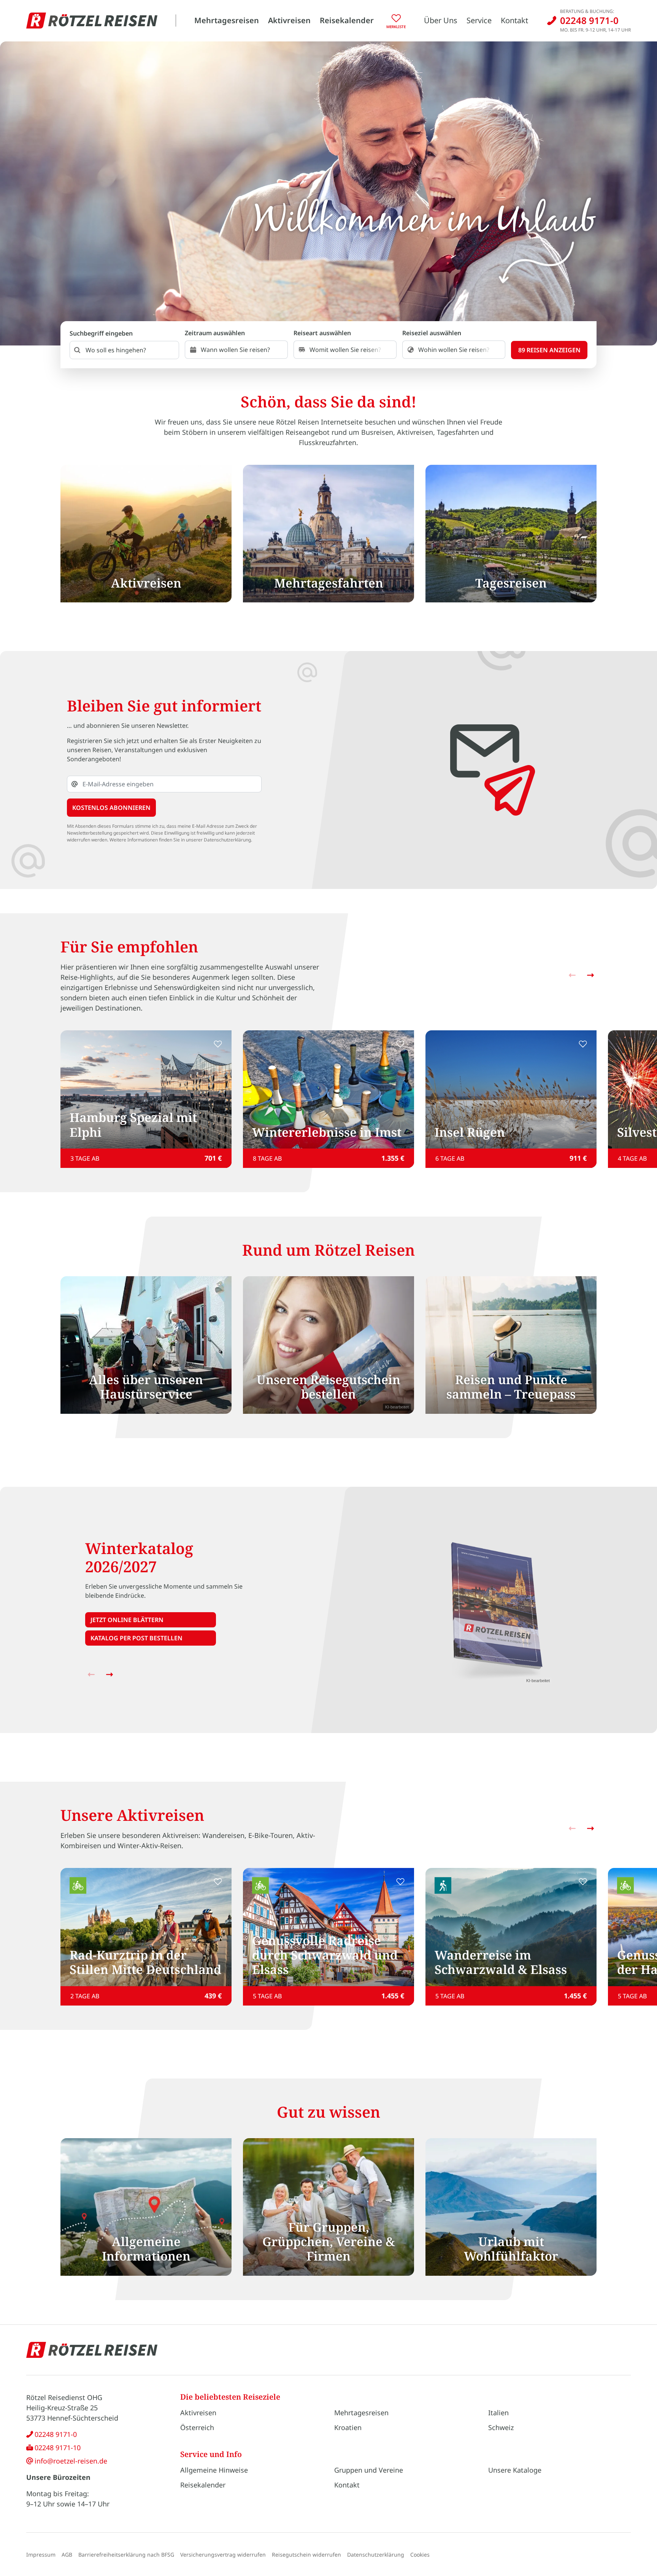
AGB (67, 2555)
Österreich (197, 2427)
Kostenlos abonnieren (111, 808)
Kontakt (514, 20)
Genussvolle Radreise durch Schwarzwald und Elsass (325, 1955)
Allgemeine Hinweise (214, 2470)
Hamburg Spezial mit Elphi (133, 1124)
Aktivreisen (198, 2413)
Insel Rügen (470, 1132)
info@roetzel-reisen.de (71, 2461)
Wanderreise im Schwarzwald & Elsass (501, 1962)
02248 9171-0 (56, 2434)
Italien (498, 2413)
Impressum (41, 2555)
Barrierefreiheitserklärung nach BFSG (126, 2555)
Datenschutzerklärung (376, 2555)
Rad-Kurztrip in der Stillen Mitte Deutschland (145, 1962)
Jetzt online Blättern (127, 1620)
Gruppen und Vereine (369, 2470)
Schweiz (501, 2427)
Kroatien (348, 2427)
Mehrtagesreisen (227, 20)
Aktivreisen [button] (289, 20)
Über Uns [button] (441, 20)
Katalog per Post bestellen (136, 1638)
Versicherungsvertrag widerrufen (223, 2555)
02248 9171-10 (58, 2448)
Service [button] (479, 20)
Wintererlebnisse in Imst (327, 1132)
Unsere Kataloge (515, 2470)
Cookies (420, 2555)
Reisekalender (347, 20)
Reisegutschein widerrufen (306, 2555)
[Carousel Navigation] (581, 975)
